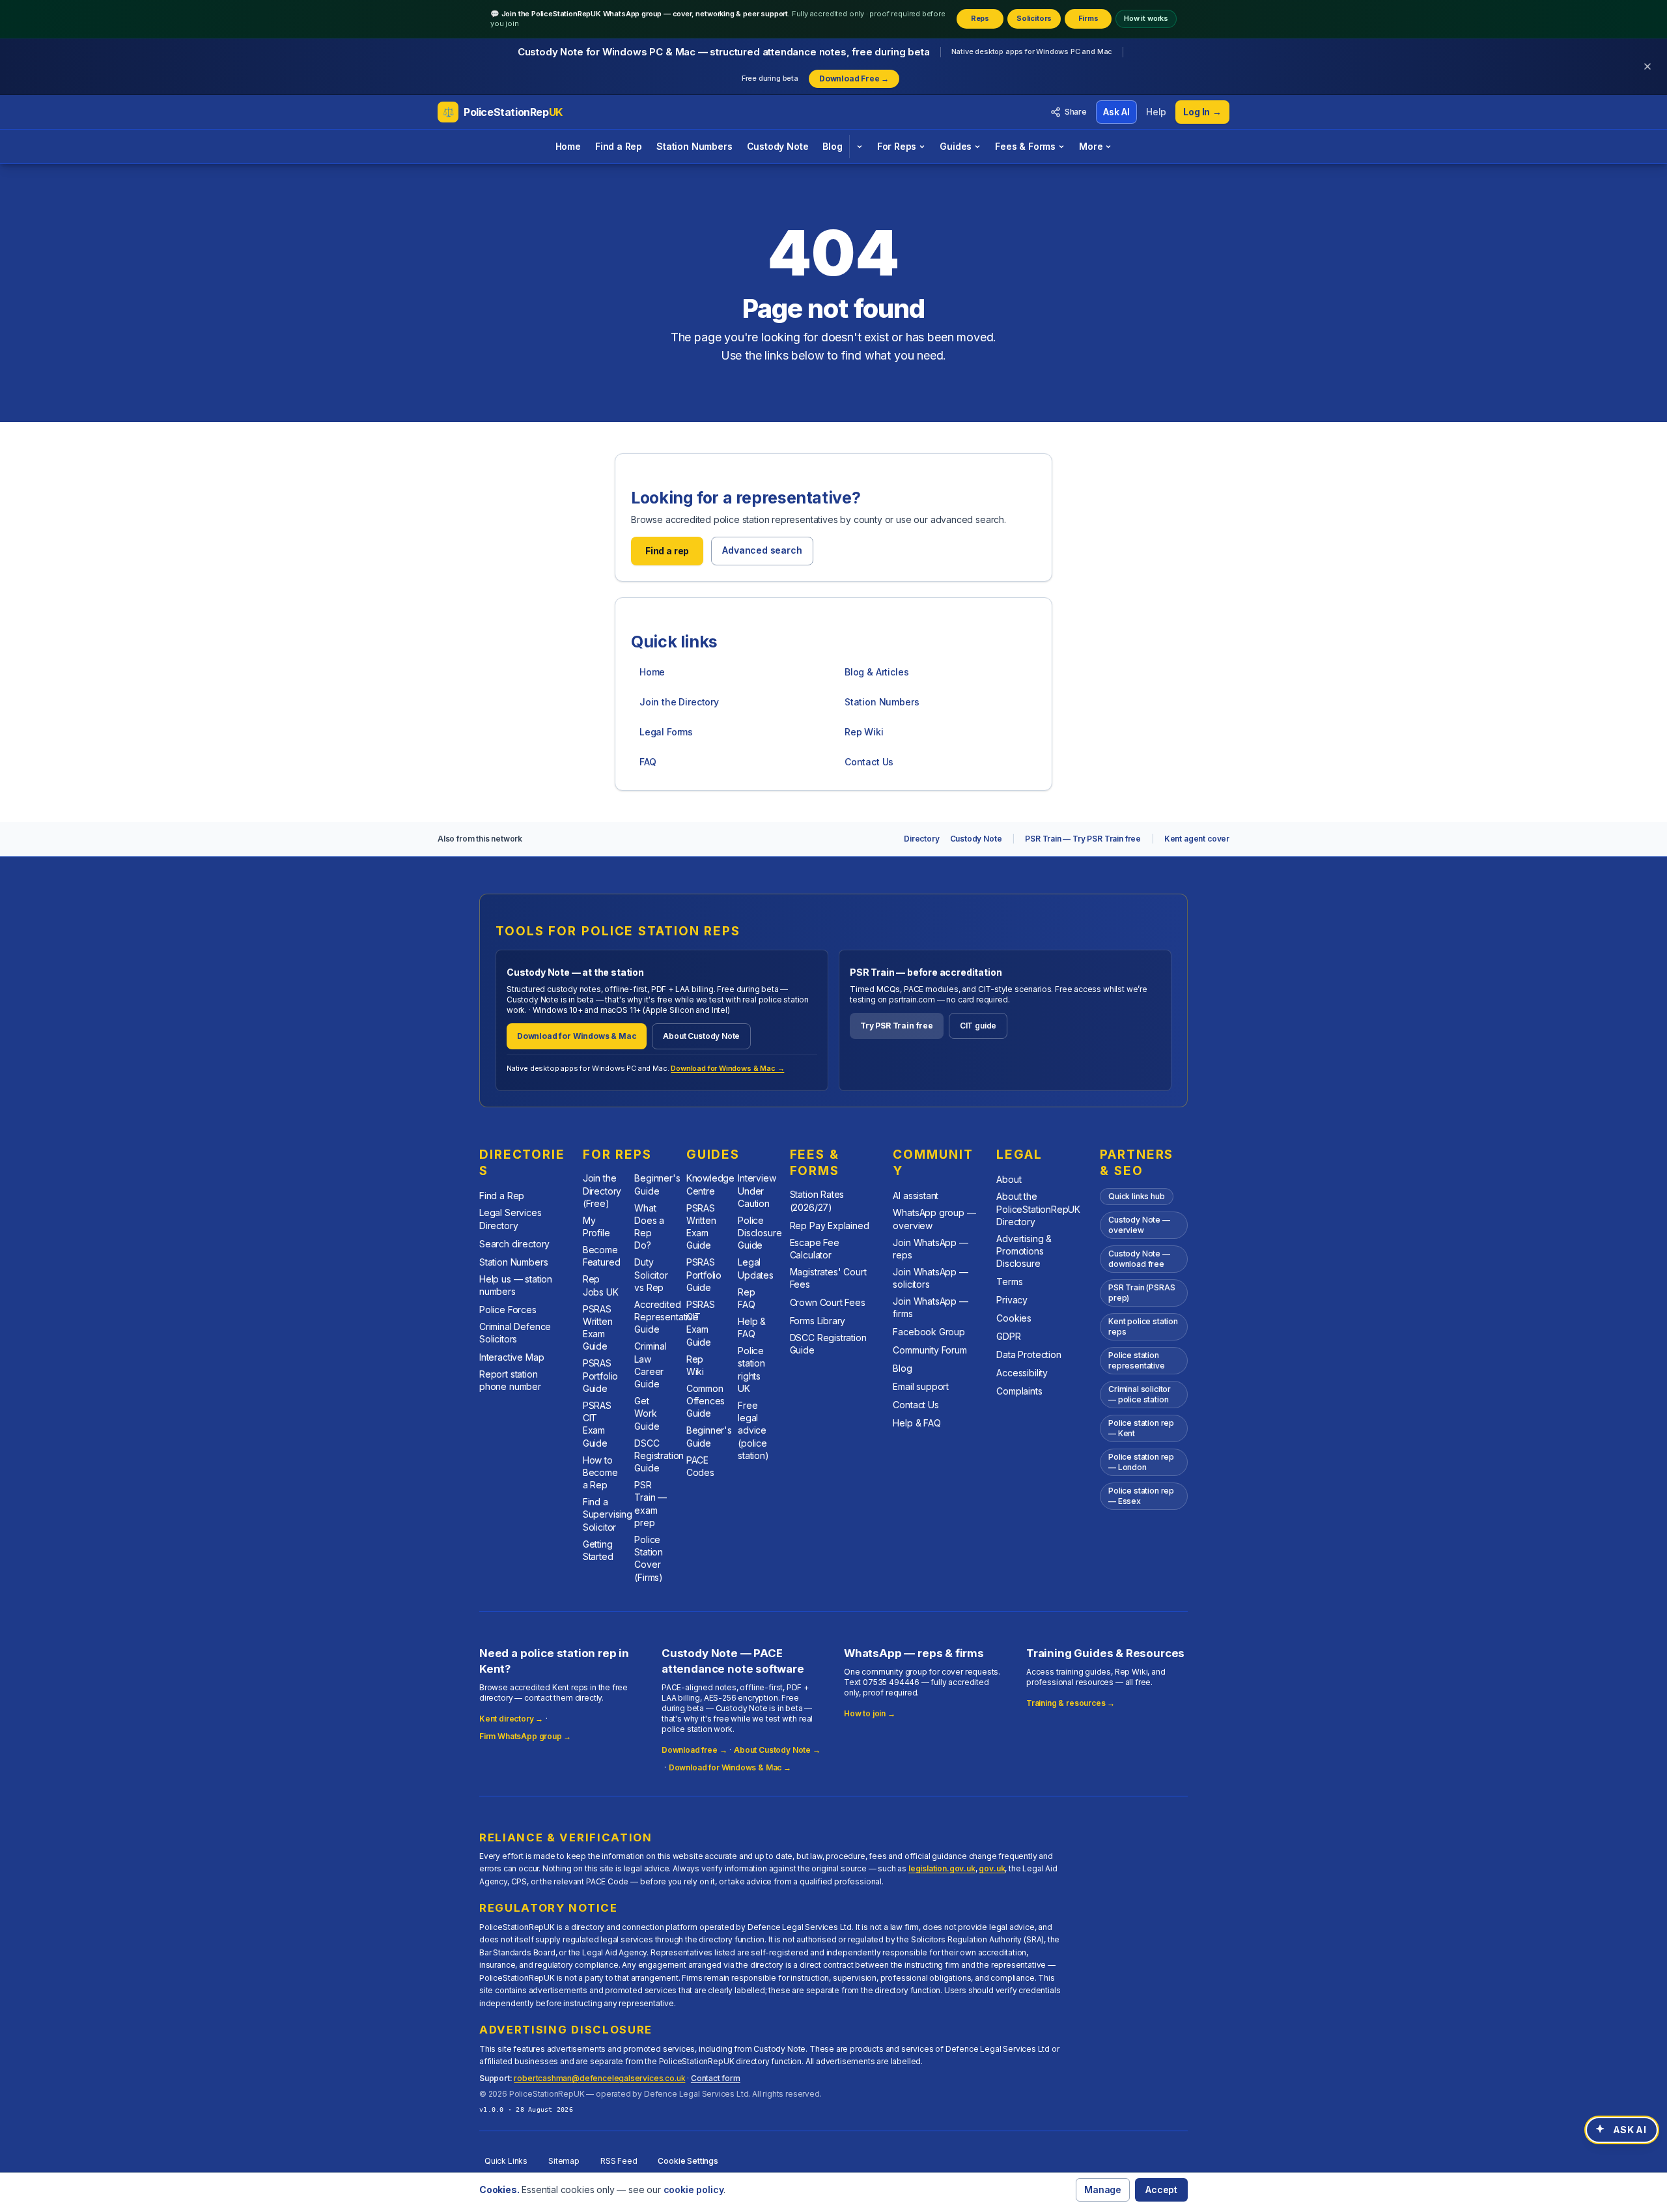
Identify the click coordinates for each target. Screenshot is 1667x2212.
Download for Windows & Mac (577, 1036)
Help (1156, 112)
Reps (980, 18)
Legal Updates (756, 1268)
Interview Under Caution (757, 1191)
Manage (1103, 2190)
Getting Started (598, 1550)
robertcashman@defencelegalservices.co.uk (599, 2078)
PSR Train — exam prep (651, 1504)
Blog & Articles (876, 672)
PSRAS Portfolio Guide (600, 1376)
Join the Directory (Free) (602, 1191)
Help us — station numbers (516, 1285)
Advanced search (762, 550)
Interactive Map (511, 1357)
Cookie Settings (688, 2161)
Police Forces (508, 1310)
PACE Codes (700, 1466)
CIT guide (978, 1026)
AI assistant (916, 1196)
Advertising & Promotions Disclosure (1024, 1251)
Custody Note (778, 146)
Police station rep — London (1141, 1462)
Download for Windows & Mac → (727, 1068)
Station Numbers (694, 146)
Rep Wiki (864, 732)
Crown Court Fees (828, 1302)
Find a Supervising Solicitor (608, 1514)
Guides (956, 146)
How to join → (870, 1713)
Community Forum (930, 1350)
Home (568, 146)
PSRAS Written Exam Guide (598, 1328)
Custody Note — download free (1139, 1259)
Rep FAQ (746, 1298)
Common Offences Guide (706, 1401)
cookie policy (694, 2190)
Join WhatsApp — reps (930, 1249)
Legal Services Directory (511, 1219)
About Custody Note (701, 1036)
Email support (921, 1386)
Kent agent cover (1197, 839)
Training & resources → (1071, 1703)
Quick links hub (1136, 1196)
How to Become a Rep (600, 1473)
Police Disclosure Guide (760, 1233)
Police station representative (1137, 1360)
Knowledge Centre (710, 1184)
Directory (921, 839)
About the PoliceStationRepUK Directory (1038, 1209)
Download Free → (854, 78)
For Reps (897, 146)
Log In (1202, 112)
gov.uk (992, 1868)
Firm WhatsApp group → (525, 1736)
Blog (832, 146)
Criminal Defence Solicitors (515, 1333)
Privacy (1012, 1300)
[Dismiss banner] (1647, 66)
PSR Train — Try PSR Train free (1083, 839)
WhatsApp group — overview (934, 1219)
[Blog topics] (859, 147)
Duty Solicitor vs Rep (651, 1275)
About (1009, 1179)
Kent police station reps (1143, 1326)
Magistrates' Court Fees (828, 1278)
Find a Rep (619, 146)
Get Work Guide (647, 1413)
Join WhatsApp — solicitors (930, 1278)
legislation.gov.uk (942, 1868)
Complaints (1019, 1391)
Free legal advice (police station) (753, 1430)
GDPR (1008, 1336)
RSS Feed (619, 2161)
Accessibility (1022, 1373)
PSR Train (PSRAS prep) (1142, 1293)
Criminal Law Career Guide (651, 1365)
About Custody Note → (777, 1750)
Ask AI (1116, 112)
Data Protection (1029, 1354)
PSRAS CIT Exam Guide (597, 1424)
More (1091, 146)
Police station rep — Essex (1141, 1496)
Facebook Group (929, 1332)
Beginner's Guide (657, 1184)
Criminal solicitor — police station (1140, 1394)
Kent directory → (511, 1719)
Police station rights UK (751, 1369)
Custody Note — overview (1139, 1225)
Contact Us (869, 762)
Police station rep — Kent (1141, 1428)
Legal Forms (666, 732)
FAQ (648, 762)
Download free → (694, 1750)
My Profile (596, 1227)
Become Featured (602, 1256)
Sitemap (564, 2161)
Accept (1161, 2190)
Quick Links (506, 2161)
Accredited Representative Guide (666, 1317)
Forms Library (818, 1321)
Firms (1088, 18)
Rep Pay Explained (830, 1226)
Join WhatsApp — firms (930, 1307)
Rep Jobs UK (601, 1285)
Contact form (716, 2078)
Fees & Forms (1025, 146)
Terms (1009, 1282)
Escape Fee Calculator (815, 1249)
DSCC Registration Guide (659, 1456)
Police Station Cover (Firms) (649, 1558)
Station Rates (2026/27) (817, 1200)
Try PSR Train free (897, 1026)
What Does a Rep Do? (649, 1227)
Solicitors (1034, 18)
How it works (1146, 18)
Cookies (1014, 1318)
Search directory (514, 1244)
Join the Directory (679, 702)
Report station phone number (510, 1380)
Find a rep (667, 551)
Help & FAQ (752, 1327)
